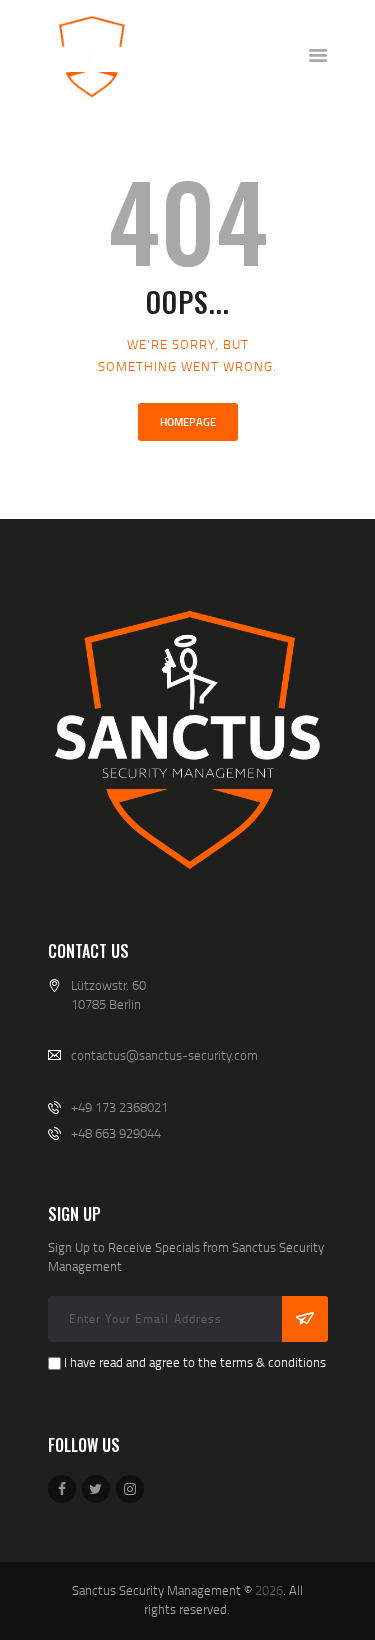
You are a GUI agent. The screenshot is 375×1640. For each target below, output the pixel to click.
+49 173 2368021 (119, 1107)
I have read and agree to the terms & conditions (195, 1362)
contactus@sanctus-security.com (164, 1055)
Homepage (188, 422)
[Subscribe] (305, 1319)
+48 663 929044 (116, 1133)
